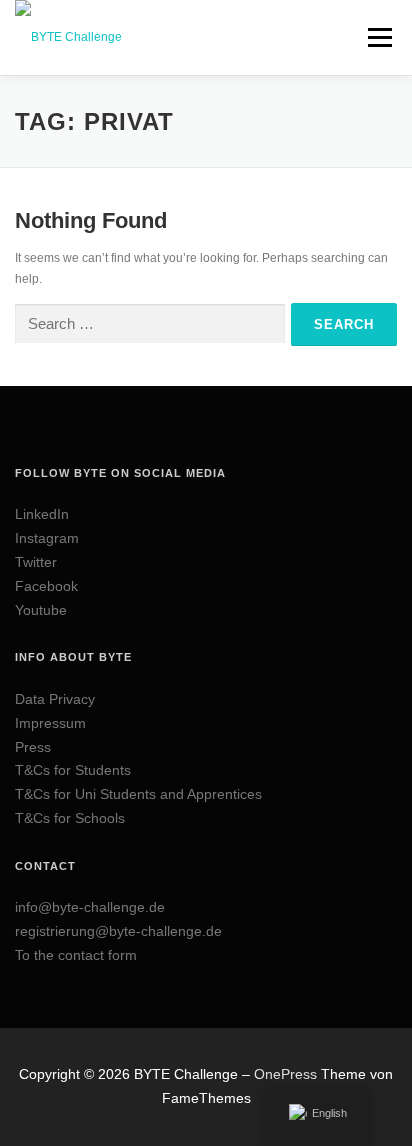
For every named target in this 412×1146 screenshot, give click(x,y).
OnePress (285, 1074)
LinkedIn (42, 514)
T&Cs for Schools (70, 818)
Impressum (50, 723)
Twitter (36, 562)
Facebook (46, 586)
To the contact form (76, 955)
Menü (377, 37)
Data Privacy (55, 699)
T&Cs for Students (73, 770)
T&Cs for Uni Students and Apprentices (138, 794)
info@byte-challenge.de (90, 907)
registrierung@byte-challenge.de (118, 931)
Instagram (47, 538)
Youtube (41, 610)
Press (33, 747)
